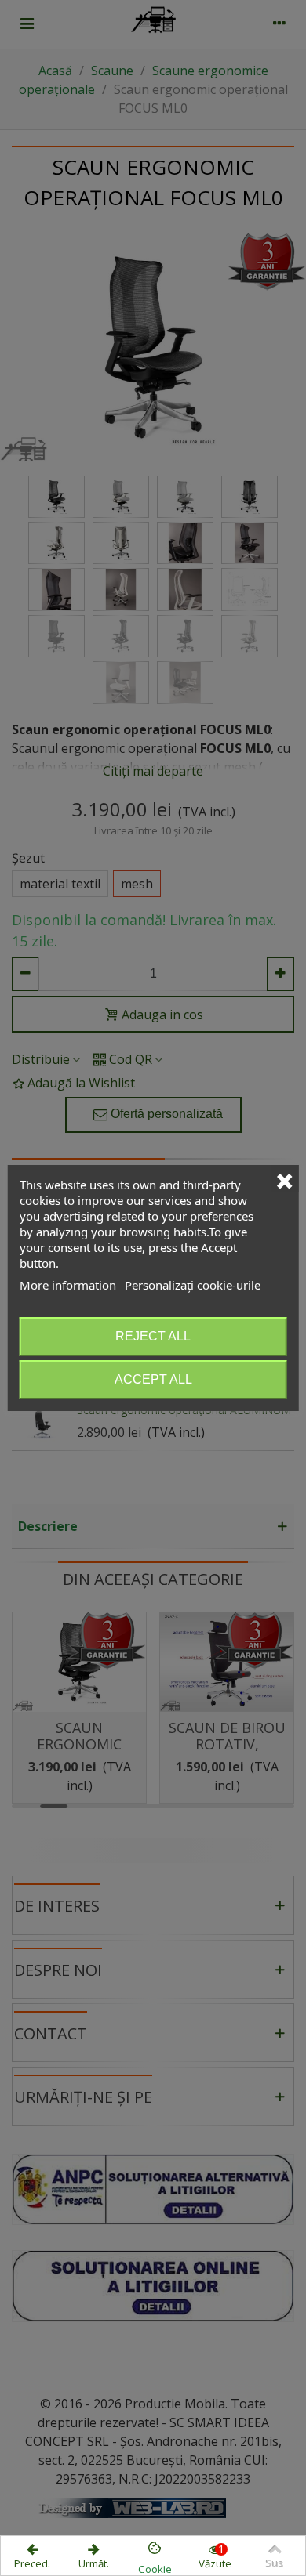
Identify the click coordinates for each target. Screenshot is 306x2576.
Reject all (153, 1336)
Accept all (153, 1379)
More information (68, 1285)
